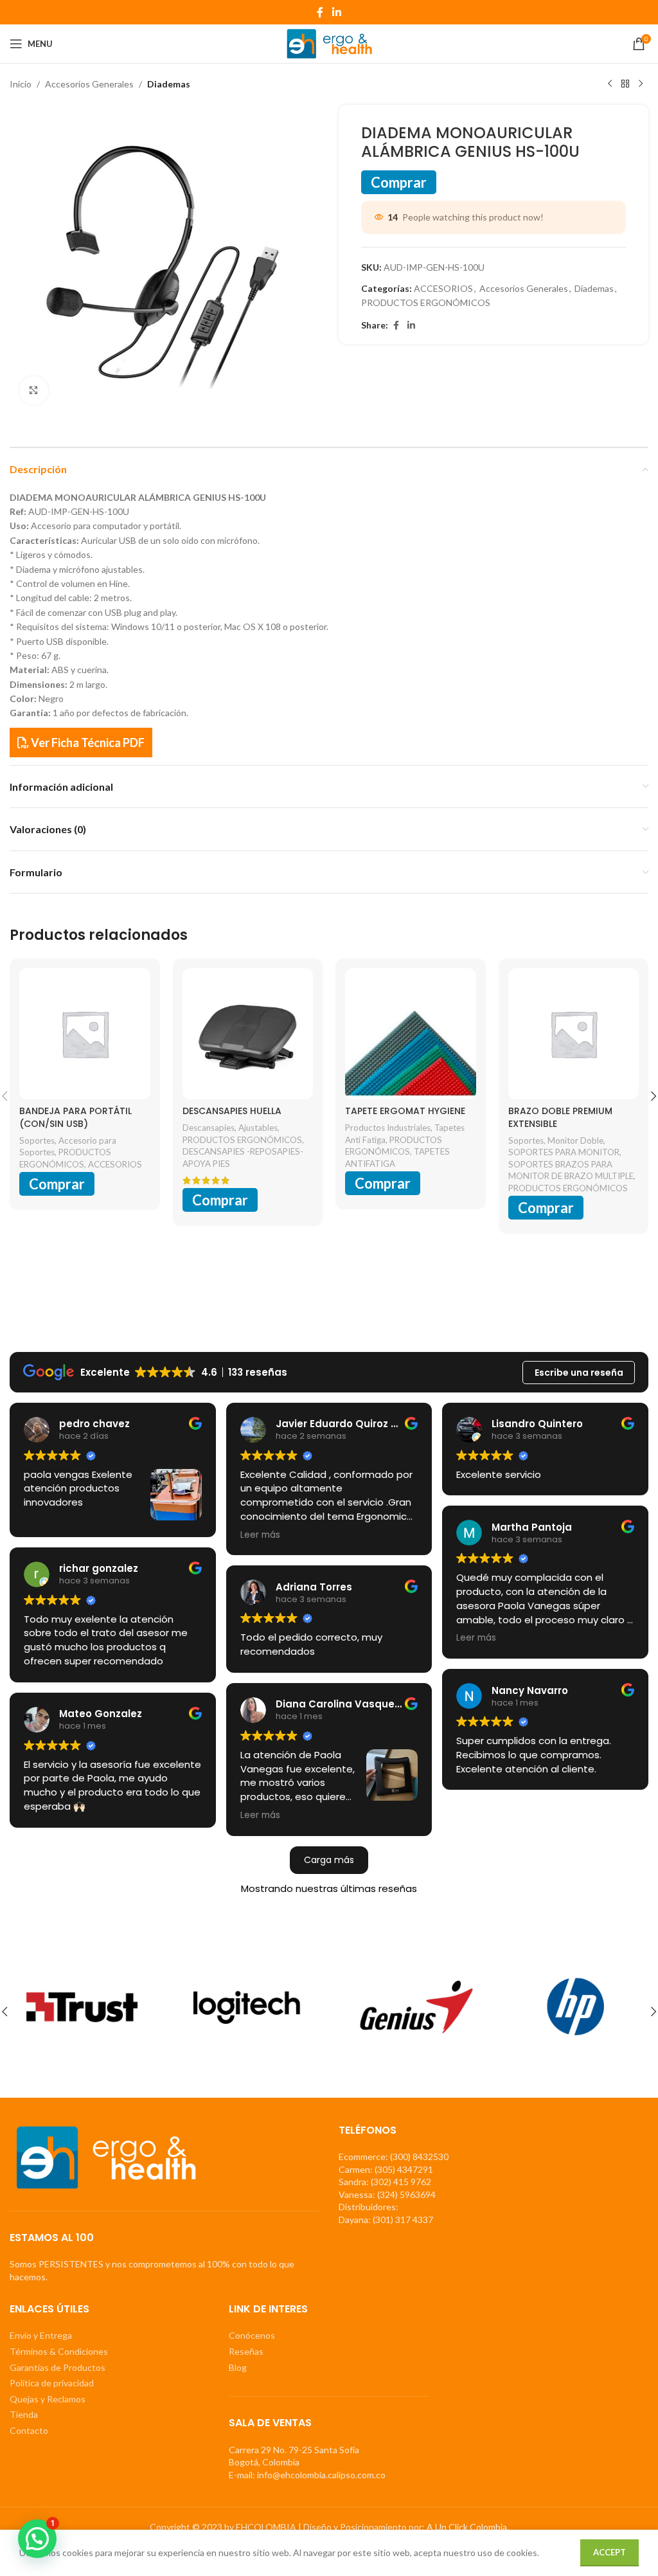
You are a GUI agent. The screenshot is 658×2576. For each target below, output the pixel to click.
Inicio (21, 84)
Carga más (329, 1860)
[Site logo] (329, 43)
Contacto (29, 2430)
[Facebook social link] (320, 12)
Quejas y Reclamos (48, 2399)
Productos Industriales (388, 1128)
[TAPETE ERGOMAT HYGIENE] (411, 1034)
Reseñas (246, 2351)
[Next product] (641, 84)
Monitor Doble (575, 1140)
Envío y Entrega (41, 2335)
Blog (238, 2367)
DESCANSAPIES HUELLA (232, 1111)
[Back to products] (625, 84)
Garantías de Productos (58, 2367)
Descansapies (209, 1128)
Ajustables (258, 1128)
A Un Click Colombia (467, 2527)
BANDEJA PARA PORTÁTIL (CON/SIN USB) (76, 1117)
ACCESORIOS (443, 288)
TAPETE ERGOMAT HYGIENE (405, 1111)
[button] (37, 2539)
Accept (609, 2552)
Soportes (37, 1140)
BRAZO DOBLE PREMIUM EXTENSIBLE (560, 1117)
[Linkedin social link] (336, 12)
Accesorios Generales (89, 84)
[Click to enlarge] (34, 391)
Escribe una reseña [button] (579, 1373)
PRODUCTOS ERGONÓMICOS (426, 302)
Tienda (24, 2414)
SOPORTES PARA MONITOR (564, 1152)
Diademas (169, 84)
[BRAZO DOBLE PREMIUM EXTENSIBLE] (574, 1034)
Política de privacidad (52, 2383)
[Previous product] (610, 84)
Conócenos (252, 2335)
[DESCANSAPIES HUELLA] (248, 1034)
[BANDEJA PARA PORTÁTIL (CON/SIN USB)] (85, 1034)
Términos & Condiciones (59, 2351)
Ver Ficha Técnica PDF (87, 743)
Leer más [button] (260, 1535)
